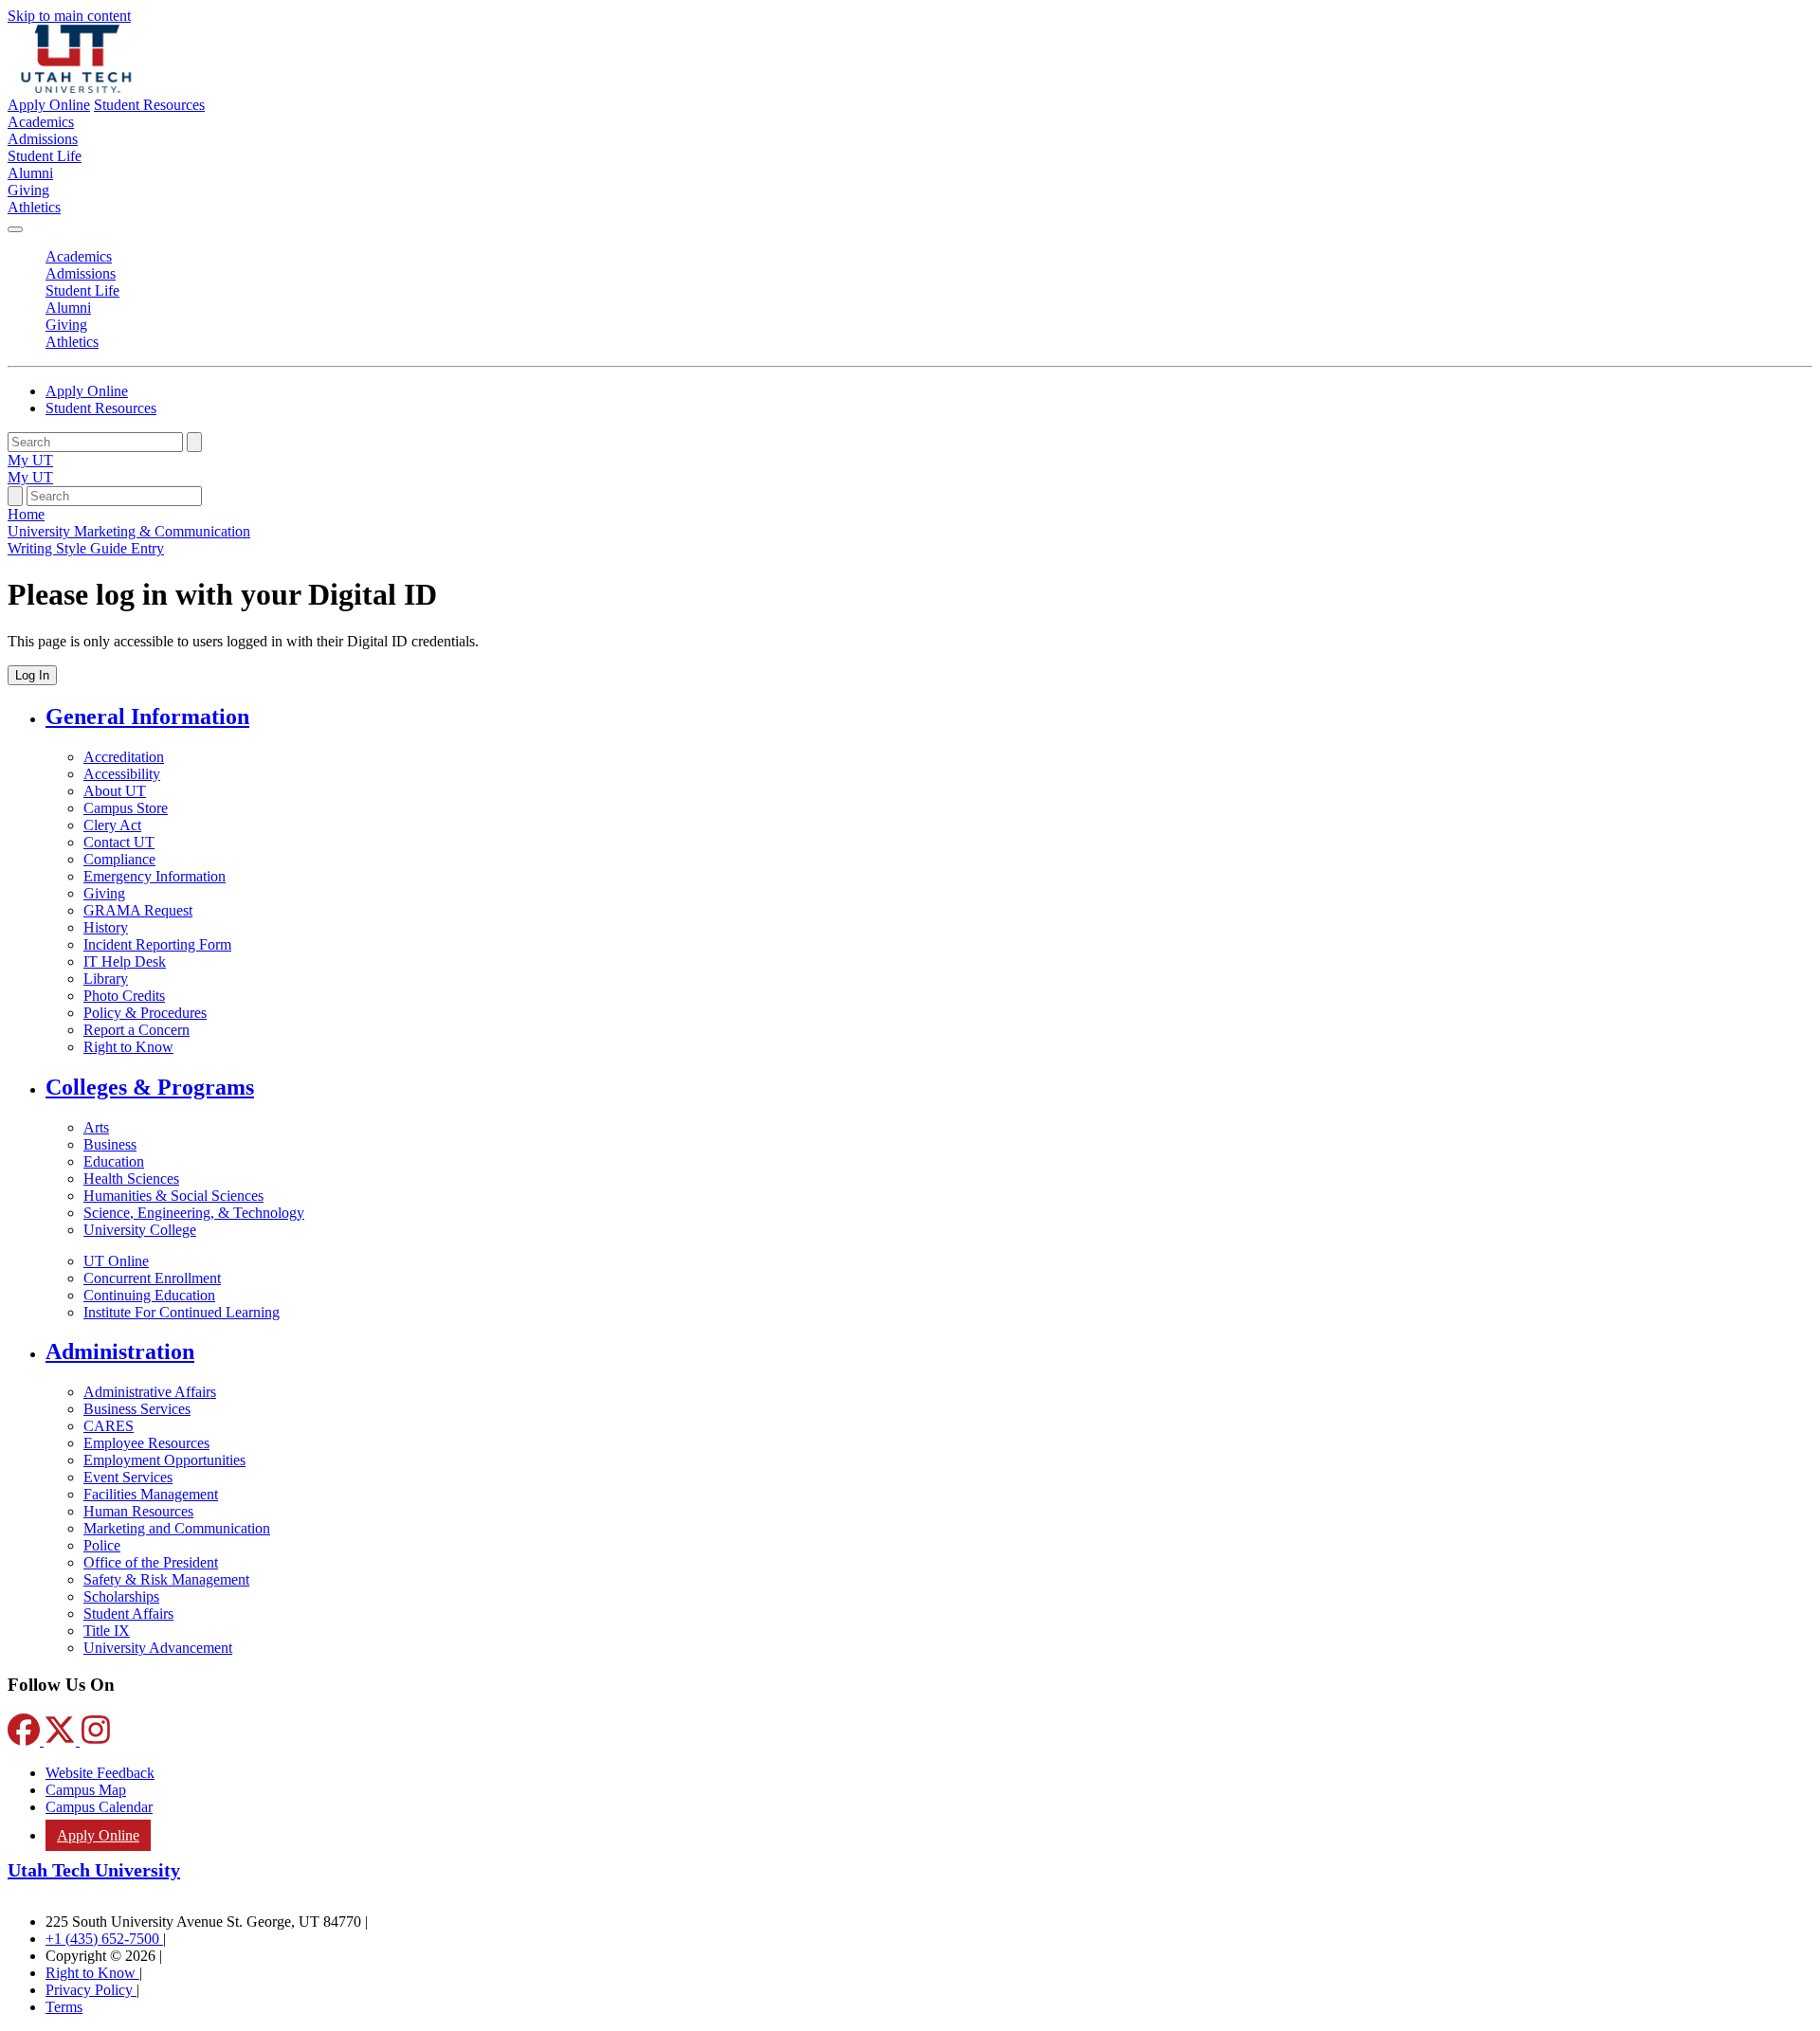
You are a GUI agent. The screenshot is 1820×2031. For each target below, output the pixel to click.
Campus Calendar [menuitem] (99, 1807)
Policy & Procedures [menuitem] (145, 1013)
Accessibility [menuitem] (122, 774)
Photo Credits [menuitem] (124, 996)
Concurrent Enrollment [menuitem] (152, 1278)
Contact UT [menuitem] (119, 842)
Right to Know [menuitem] (128, 1047)
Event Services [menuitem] (128, 1477)
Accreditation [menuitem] (124, 757)
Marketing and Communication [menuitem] (177, 1528)
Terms (64, 2007)
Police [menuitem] (102, 1545)
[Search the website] (194, 442)
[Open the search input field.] (15, 496)
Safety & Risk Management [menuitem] (166, 1579)
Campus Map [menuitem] (86, 1790)
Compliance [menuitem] (119, 859)
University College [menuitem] (140, 1230)
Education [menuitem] (114, 1161)
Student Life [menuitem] (45, 156)
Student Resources (149, 105)
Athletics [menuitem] (34, 207)
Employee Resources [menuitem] (146, 1443)
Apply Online (49, 105)
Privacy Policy (91, 1990)
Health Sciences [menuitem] (131, 1179)
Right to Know (92, 1973)
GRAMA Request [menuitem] (138, 910)
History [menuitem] (106, 927)
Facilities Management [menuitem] (151, 1494)
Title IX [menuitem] (107, 1631)
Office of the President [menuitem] (151, 1562)
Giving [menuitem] (28, 190)
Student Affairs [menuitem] (128, 1614)
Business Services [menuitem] (137, 1409)
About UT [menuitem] (115, 791)
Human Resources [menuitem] (138, 1511)
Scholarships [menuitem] (121, 1596)
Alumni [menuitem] (30, 173)
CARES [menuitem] (109, 1426)
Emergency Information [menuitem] (155, 876)
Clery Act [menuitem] (112, 825)
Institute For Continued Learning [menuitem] (182, 1312)
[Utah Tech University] (76, 88)
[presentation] (86, 548)
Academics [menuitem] (41, 122)
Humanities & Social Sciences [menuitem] (173, 1196)
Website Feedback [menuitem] (100, 1773)
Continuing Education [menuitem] (149, 1295)
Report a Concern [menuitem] (136, 1030)
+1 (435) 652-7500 (104, 1939)
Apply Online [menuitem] (98, 1835)
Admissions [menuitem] (43, 139)
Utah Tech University (94, 1870)
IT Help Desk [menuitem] (125, 961)
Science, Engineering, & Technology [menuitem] (194, 1213)
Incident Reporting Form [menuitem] (157, 944)
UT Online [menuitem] (116, 1261)
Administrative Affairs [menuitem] (150, 1392)
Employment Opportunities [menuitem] (164, 1460)
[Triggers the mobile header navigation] (15, 229)
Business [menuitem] (110, 1144)
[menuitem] (929, 717)
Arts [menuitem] (96, 1127)
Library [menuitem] (106, 979)
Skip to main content (69, 16)
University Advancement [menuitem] (158, 1648)
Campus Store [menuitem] (126, 808)
